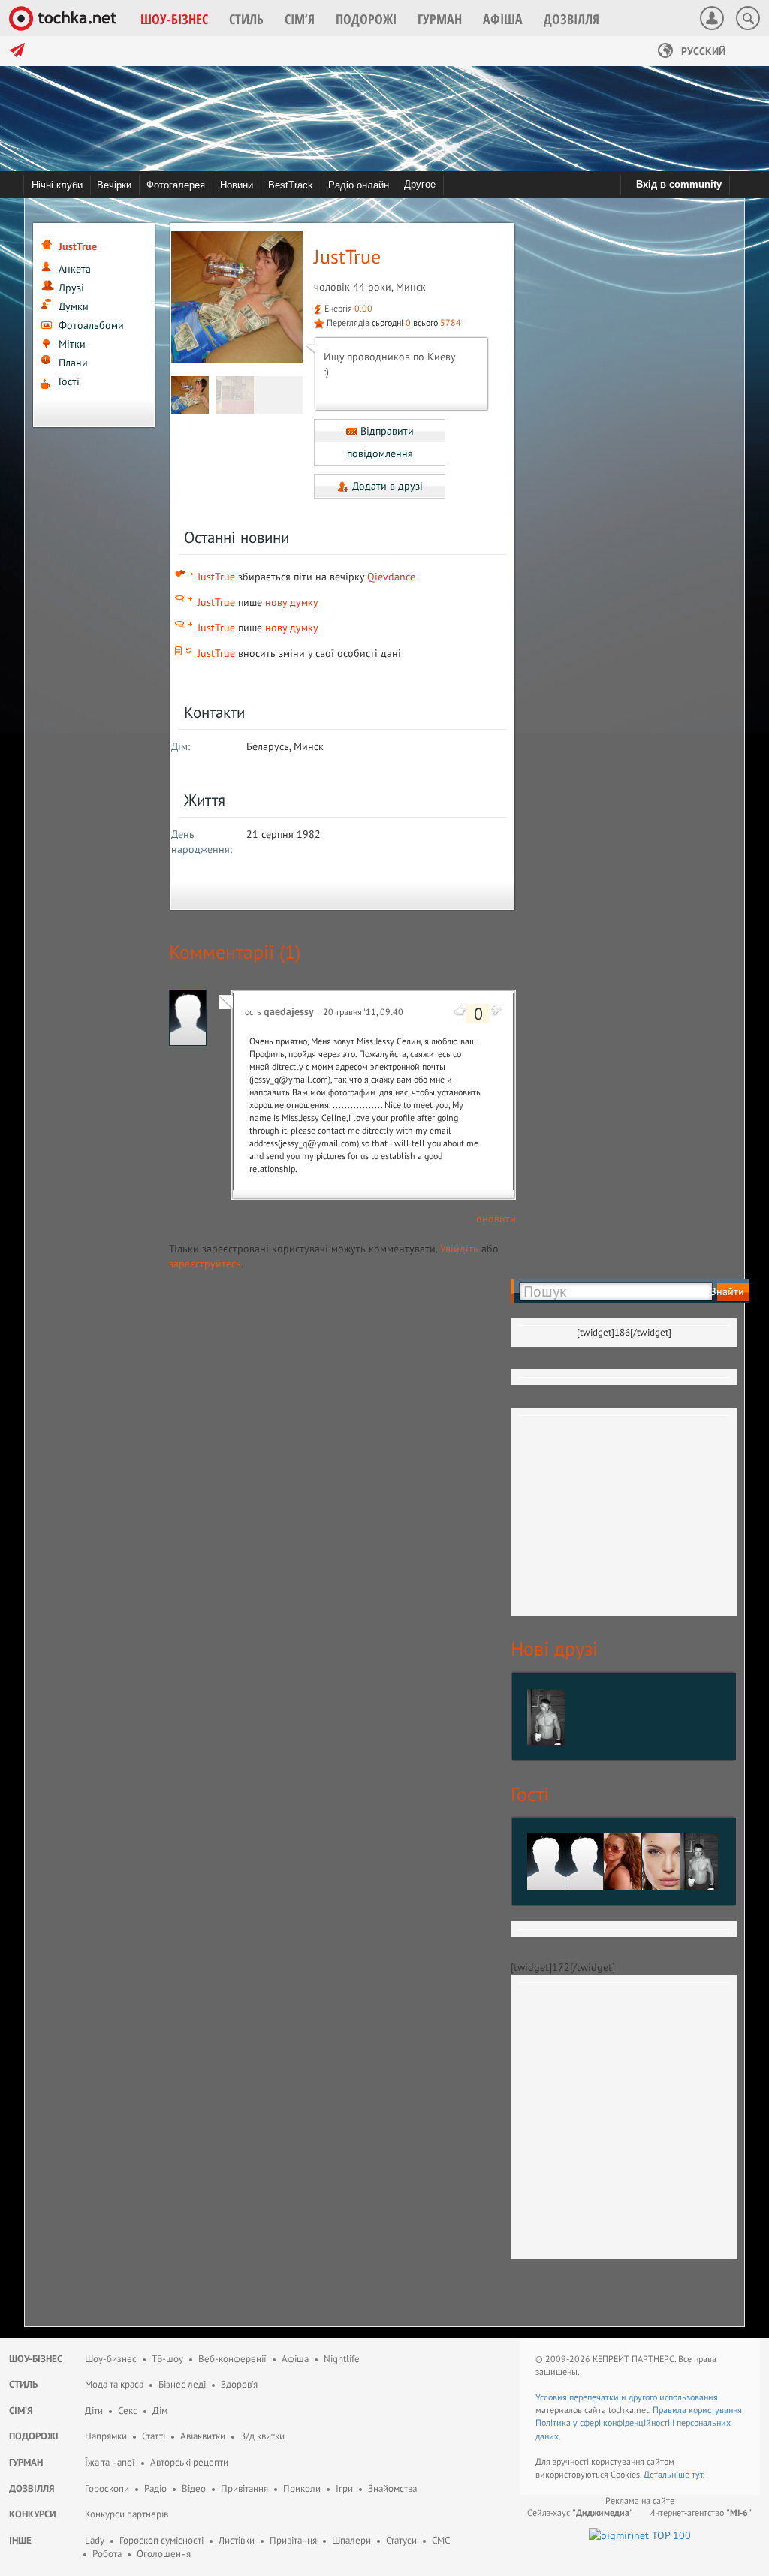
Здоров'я (239, 2384)
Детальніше (668, 2474)
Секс (128, 2410)
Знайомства (392, 2489)
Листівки (237, 2540)
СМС (441, 2540)
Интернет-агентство (700, 2513)
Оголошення (164, 2554)
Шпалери (351, 2540)
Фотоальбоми (91, 325)
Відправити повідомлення (380, 443)
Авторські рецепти (189, 2462)
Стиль (23, 2384)
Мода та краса (114, 2384)
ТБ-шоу (167, 2359)
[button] (174, 19)
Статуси (401, 2540)
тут (697, 2474)
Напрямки (106, 2436)
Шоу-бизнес (111, 2359)
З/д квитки (262, 2436)
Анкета (75, 269)
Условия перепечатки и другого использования (627, 2397)
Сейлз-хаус (580, 2513)
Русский (702, 51)
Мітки (72, 344)
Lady (95, 2540)
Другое (420, 184)
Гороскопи (107, 2489)
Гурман (26, 2462)
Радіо (155, 2489)
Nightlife (342, 2359)
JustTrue (216, 577)
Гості (69, 381)
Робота (107, 2554)
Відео (194, 2489)
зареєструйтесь (205, 1264)
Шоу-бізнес (36, 2359)
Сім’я (21, 2410)
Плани (73, 363)
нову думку (292, 602)
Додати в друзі (386, 486)
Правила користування (697, 2410)
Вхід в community (679, 184)
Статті (154, 2436)
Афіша (295, 2359)
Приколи (302, 2489)
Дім (160, 2410)
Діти (94, 2410)
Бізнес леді (182, 2384)
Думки (74, 306)
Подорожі (34, 2436)
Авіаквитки (203, 2436)
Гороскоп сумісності (161, 2540)
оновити (496, 1219)
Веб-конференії (232, 2359)
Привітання (244, 2489)
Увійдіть (459, 1249)
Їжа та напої (110, 2462)
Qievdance (391, 577)
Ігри (344, 2489)
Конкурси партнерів (127, 2514)
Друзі (71, 288)
